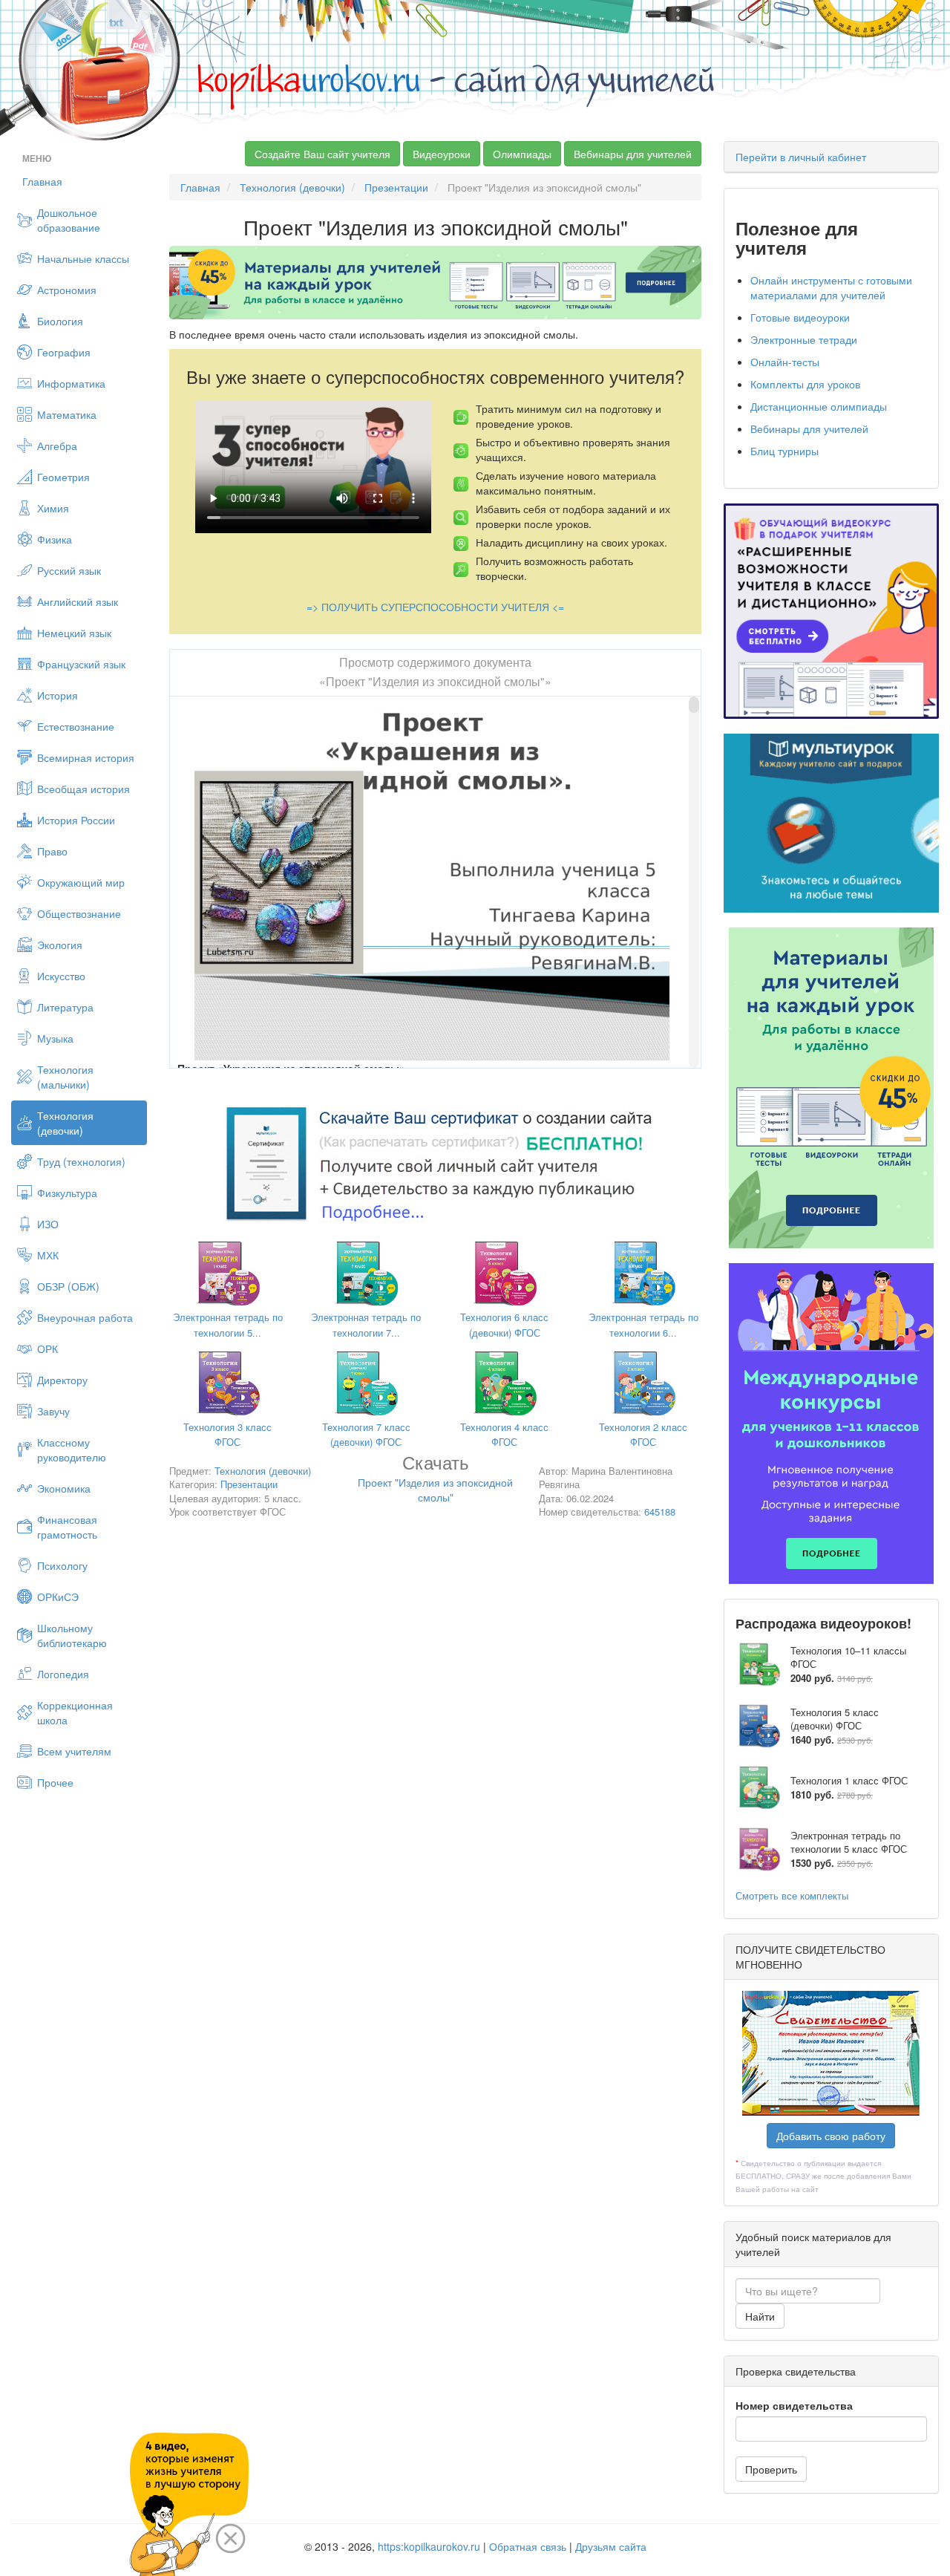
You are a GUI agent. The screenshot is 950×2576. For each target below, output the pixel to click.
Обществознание (79, 913)
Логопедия (63, 1674)
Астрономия (67, 290)
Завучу (53, 1411)
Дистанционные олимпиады (819, 406)
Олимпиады (522, 154)
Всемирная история (86, 757)
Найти (760, 2316)
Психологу (62, 1565)
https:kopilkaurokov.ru (429, 2546)
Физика (55, 539)
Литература (65, 1007)
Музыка (55, 1038)
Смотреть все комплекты (792, 1895)
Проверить (771, 2469)
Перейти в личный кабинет (801, 157)
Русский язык (69, 570)
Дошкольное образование (69, 220)
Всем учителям (74, 1751)
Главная (42, 181)
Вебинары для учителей (633, 154)
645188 (660, 1512)
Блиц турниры (784, 451)
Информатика (71, 383)
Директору (62, 1380)
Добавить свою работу (831, 2136)
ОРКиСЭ (58, 1597)
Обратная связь (528, 2546)
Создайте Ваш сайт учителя (322, 154)
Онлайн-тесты (785, 362)
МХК (48, 1255)
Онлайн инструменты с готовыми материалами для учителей (831, 287)
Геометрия (63, 477)
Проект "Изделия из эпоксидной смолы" (435, 1481)
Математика (67, 414)
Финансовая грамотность (67, 1527)
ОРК (47, 1349)
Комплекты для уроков (805, 384)
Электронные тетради (804, 339)
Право (52, 851)
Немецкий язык (74, 633)
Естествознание (76, 726)
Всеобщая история (83, 789)
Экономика (64, 1488)
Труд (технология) (81, 1161)
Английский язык (78, 601)
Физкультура (67, 1193)
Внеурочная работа (85, 1317)
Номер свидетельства (794, 2405)
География (64, 352)
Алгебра (57, 446)
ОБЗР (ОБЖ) (68, 1286)
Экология (60, 945)
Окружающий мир (81, 882)
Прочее (55, 1782)
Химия (53, 508)
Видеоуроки (442, 154)
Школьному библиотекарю (72, 1635)
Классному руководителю (72, 1450)
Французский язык (81, 664)
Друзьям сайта (611, 2546)
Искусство (61, 976)
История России (76, 820)
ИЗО (48, 1224)
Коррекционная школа (75, 1712)
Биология (60, 321)
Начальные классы (83, 258)
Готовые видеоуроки (800, 317)
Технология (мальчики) (65, 1077)
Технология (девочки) (65, 1123)
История (58, 695)
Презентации (396, 187)
